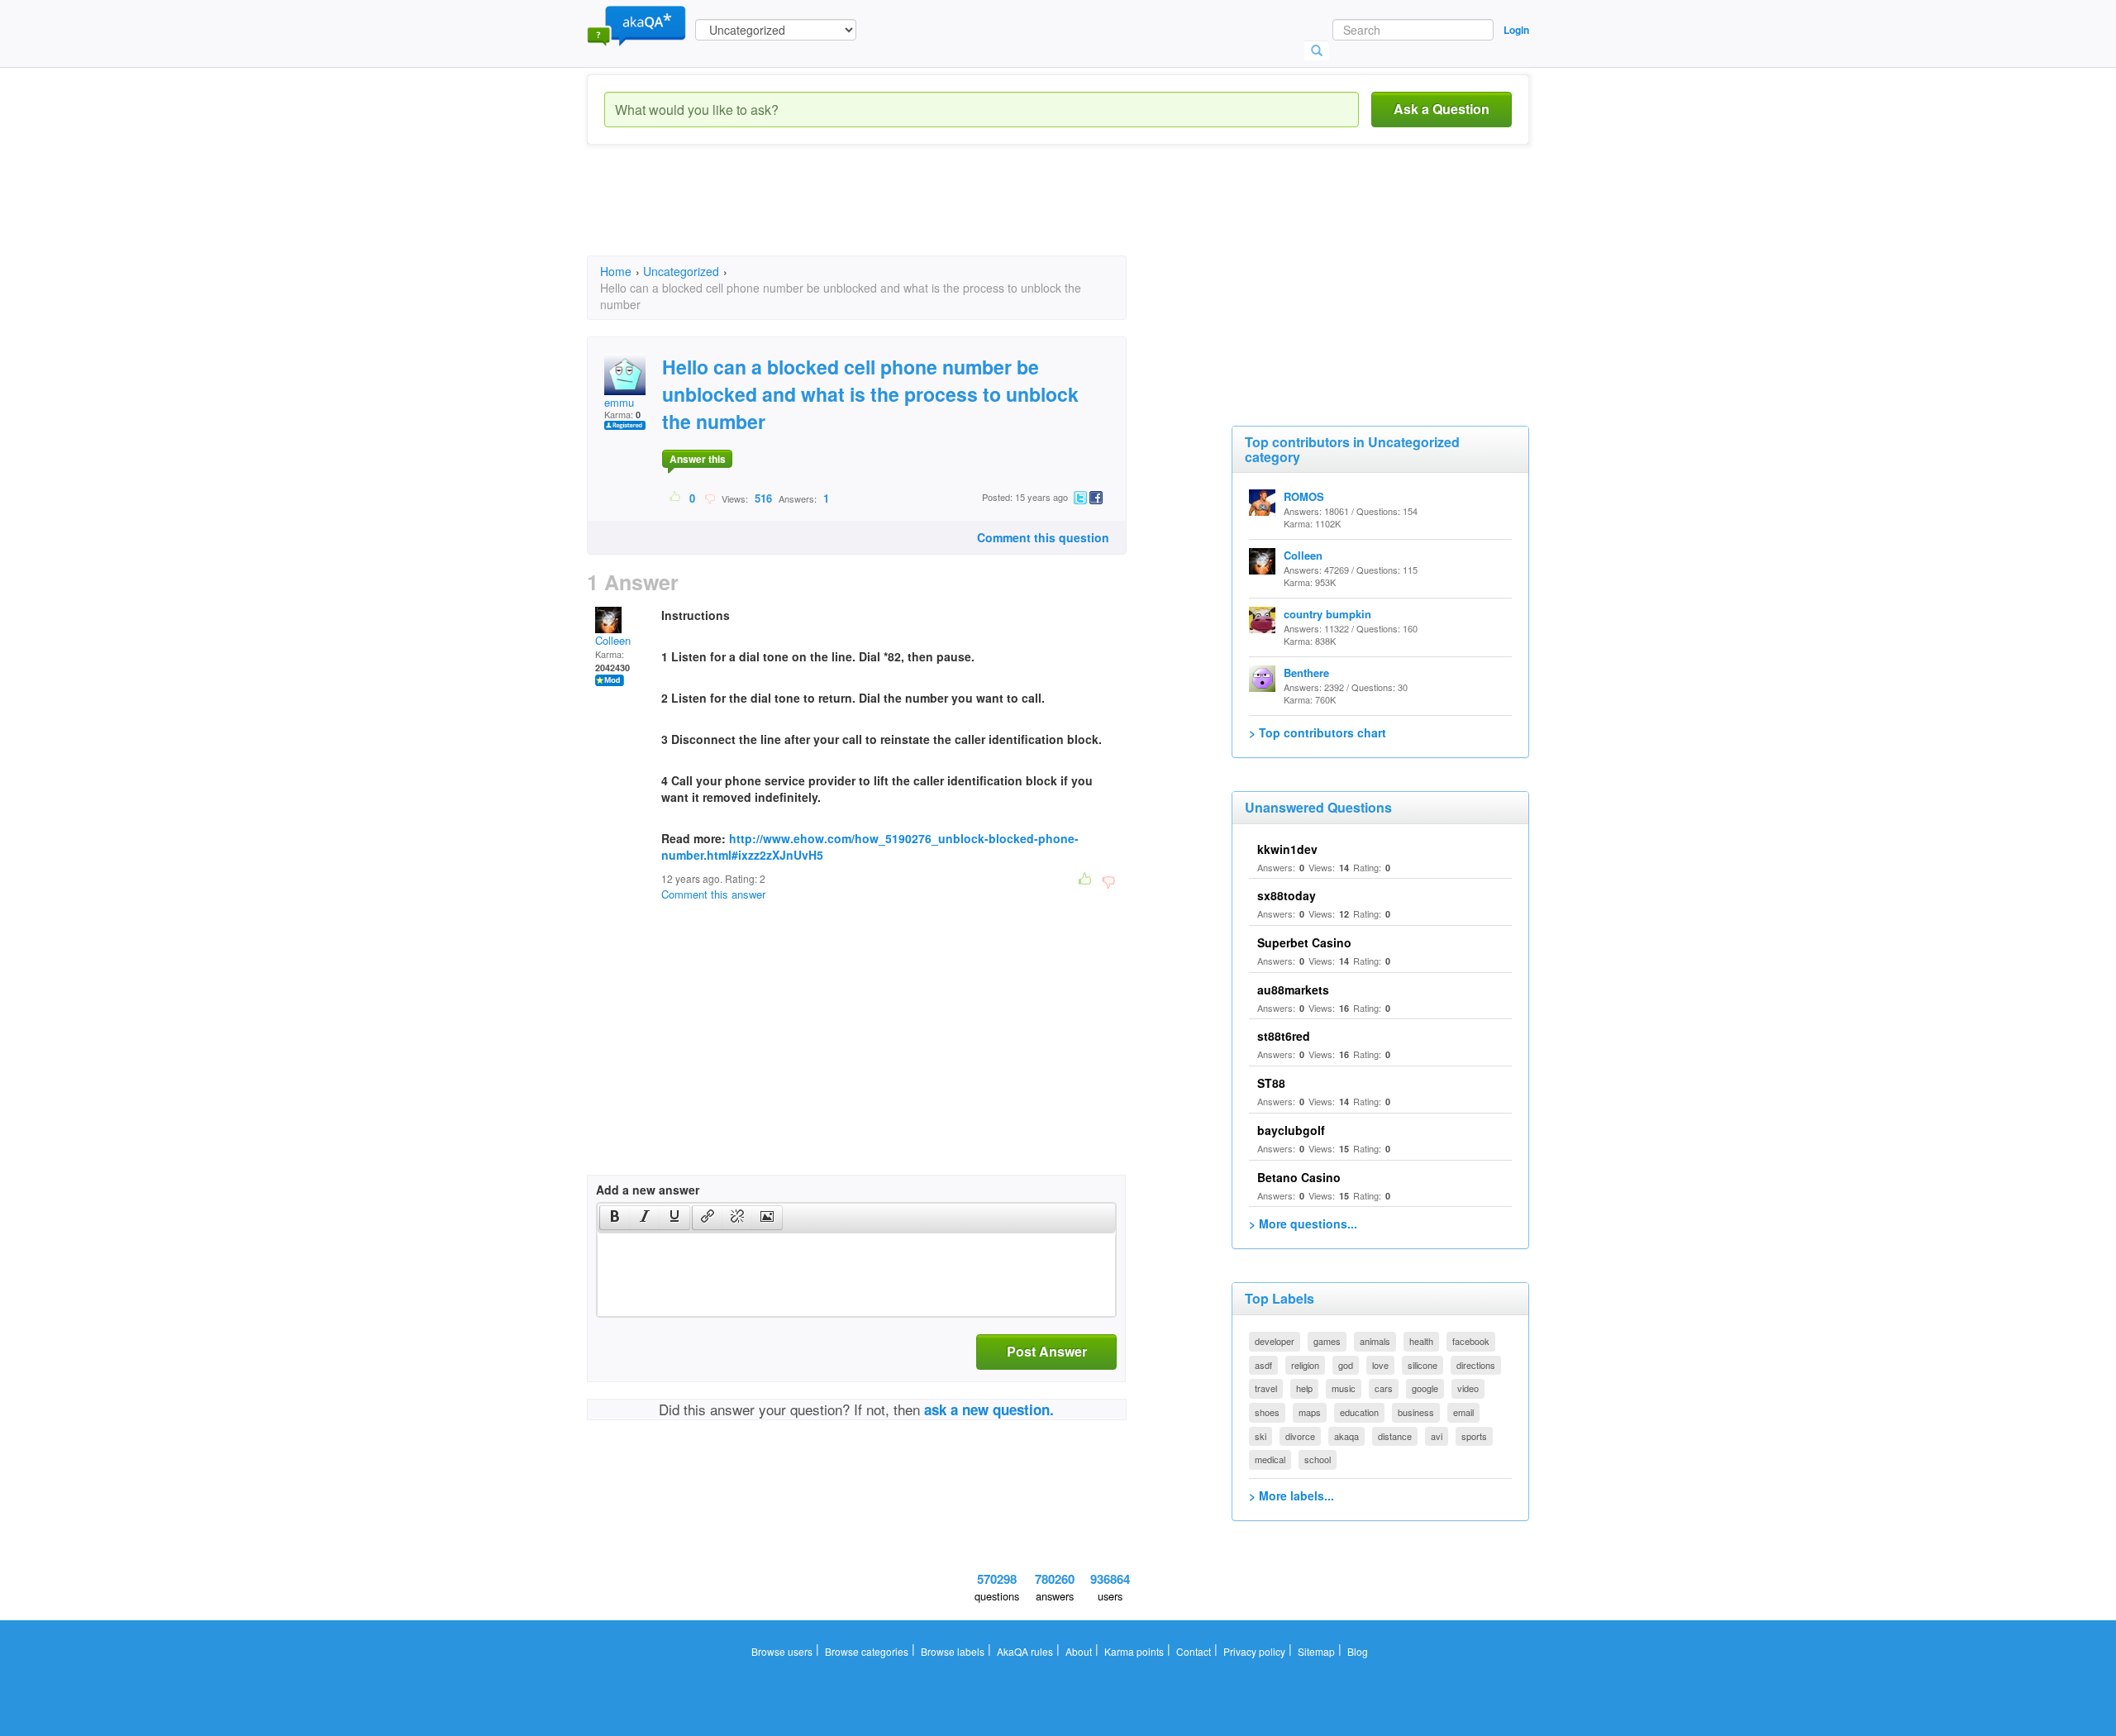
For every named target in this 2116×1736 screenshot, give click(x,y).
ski (1261, 1436)
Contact (1194, 1651)
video (1468, 1388)
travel (1266, 1388)
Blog (1358, 1651)
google (1425, 1388)
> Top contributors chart (1318, 732)
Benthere (1306, 672)
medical (1270, 1459)
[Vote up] (676, 498)
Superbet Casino (1304, 942)
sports (1474, 1436)
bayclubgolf (1291, 1130)
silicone (1423, 1365)
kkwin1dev (1287, 849)
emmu (619, 402)
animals (1375, 1341)
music (1344, 1388)
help (1304, 1388)
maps (1310, 1412)
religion (1305, 1365)
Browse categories (867, 1651)
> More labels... (1292, 1495)
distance (1395, 1436)
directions (1476, 1365)
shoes (1267, 1412)
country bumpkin (1327, 614)
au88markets (1293, 990)
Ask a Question (1442, 109)
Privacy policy (1254, 1651)
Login (1516, 30)
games (1327, 1341)
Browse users (782, 1651)
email (1463, 1412)
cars (1384, 1388)
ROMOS (1304, 496)
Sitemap (1316, 1651)
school (1318, 1459)
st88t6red (1284, 1036)
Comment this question (1043, 537)
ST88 (1271, 1083)
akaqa (1346, 1436)
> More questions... (1303, 1223)
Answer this (698, 459)
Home (616, 271)
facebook (1471, 1341)
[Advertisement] (888, 215)
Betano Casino (1299, 1177)
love (1380, 1365)
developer (1275, 1341)
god (1346, 1365)
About (1079, 1651)
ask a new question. (989, 1409)
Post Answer (1047, 1351)
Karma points (1134, 1651)
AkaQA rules (1025, 1651)
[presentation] (615, 1218)
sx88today (1287, 895)
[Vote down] (710, 498)
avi (1437, 1436)
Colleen (613, 640)
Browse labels (953, 1651)
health (1421, 1341)
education (1359, 1412)
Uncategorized (681, 271)
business (1416, 1412)
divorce (1300, 1436)
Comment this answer (713, 894)
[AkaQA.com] (636, 25)
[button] (615, 1218)
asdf (1263, 1365)
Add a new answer (648, 1190)
